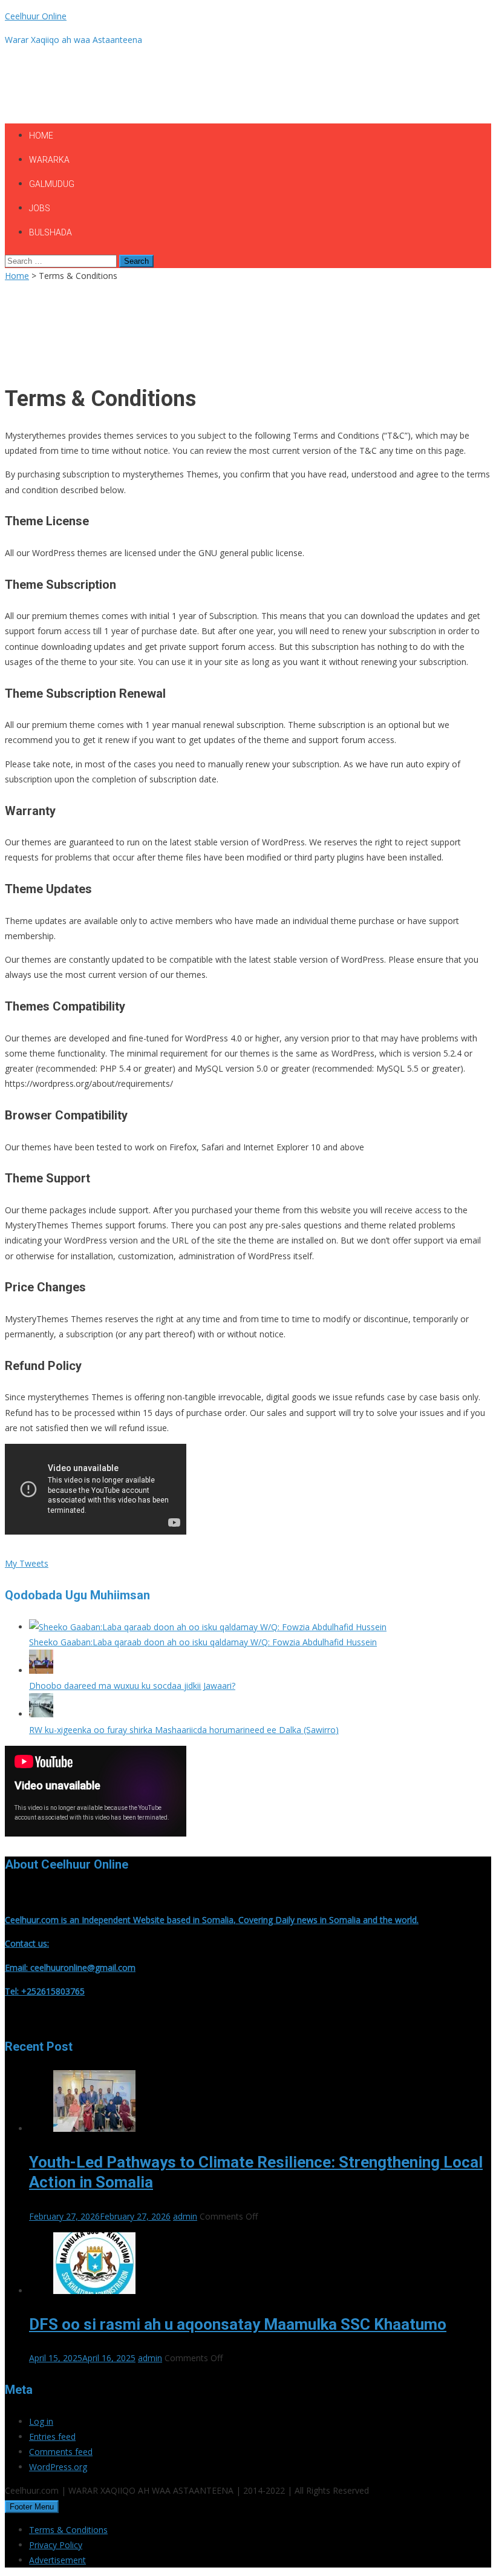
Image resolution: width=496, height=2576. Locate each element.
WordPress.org (58, 2467)
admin (185, 2216)
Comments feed (61, 2452)
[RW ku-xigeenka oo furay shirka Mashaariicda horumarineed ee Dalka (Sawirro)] (41, 1714)
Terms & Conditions (68, 2530)
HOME (41, 136)
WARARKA (49, 160)
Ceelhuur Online (36, 16)
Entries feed (52, 2437)
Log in (41, 2421)
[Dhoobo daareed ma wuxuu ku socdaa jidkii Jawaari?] (41, 1670)
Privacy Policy (56, 2545)
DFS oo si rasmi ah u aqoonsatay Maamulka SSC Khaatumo (238, 2324)
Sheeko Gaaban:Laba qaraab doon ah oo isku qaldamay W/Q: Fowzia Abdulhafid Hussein (203, 1642)
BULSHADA (51, 232)
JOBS (40, 208)
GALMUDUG (52, 184)
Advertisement (57, 2560)
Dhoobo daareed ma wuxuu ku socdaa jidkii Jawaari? (132, 1686)
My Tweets (27, 1563)
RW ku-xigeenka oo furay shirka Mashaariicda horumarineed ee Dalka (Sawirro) (184, 1730)
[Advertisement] (225, 83)
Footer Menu (32, 2507)
